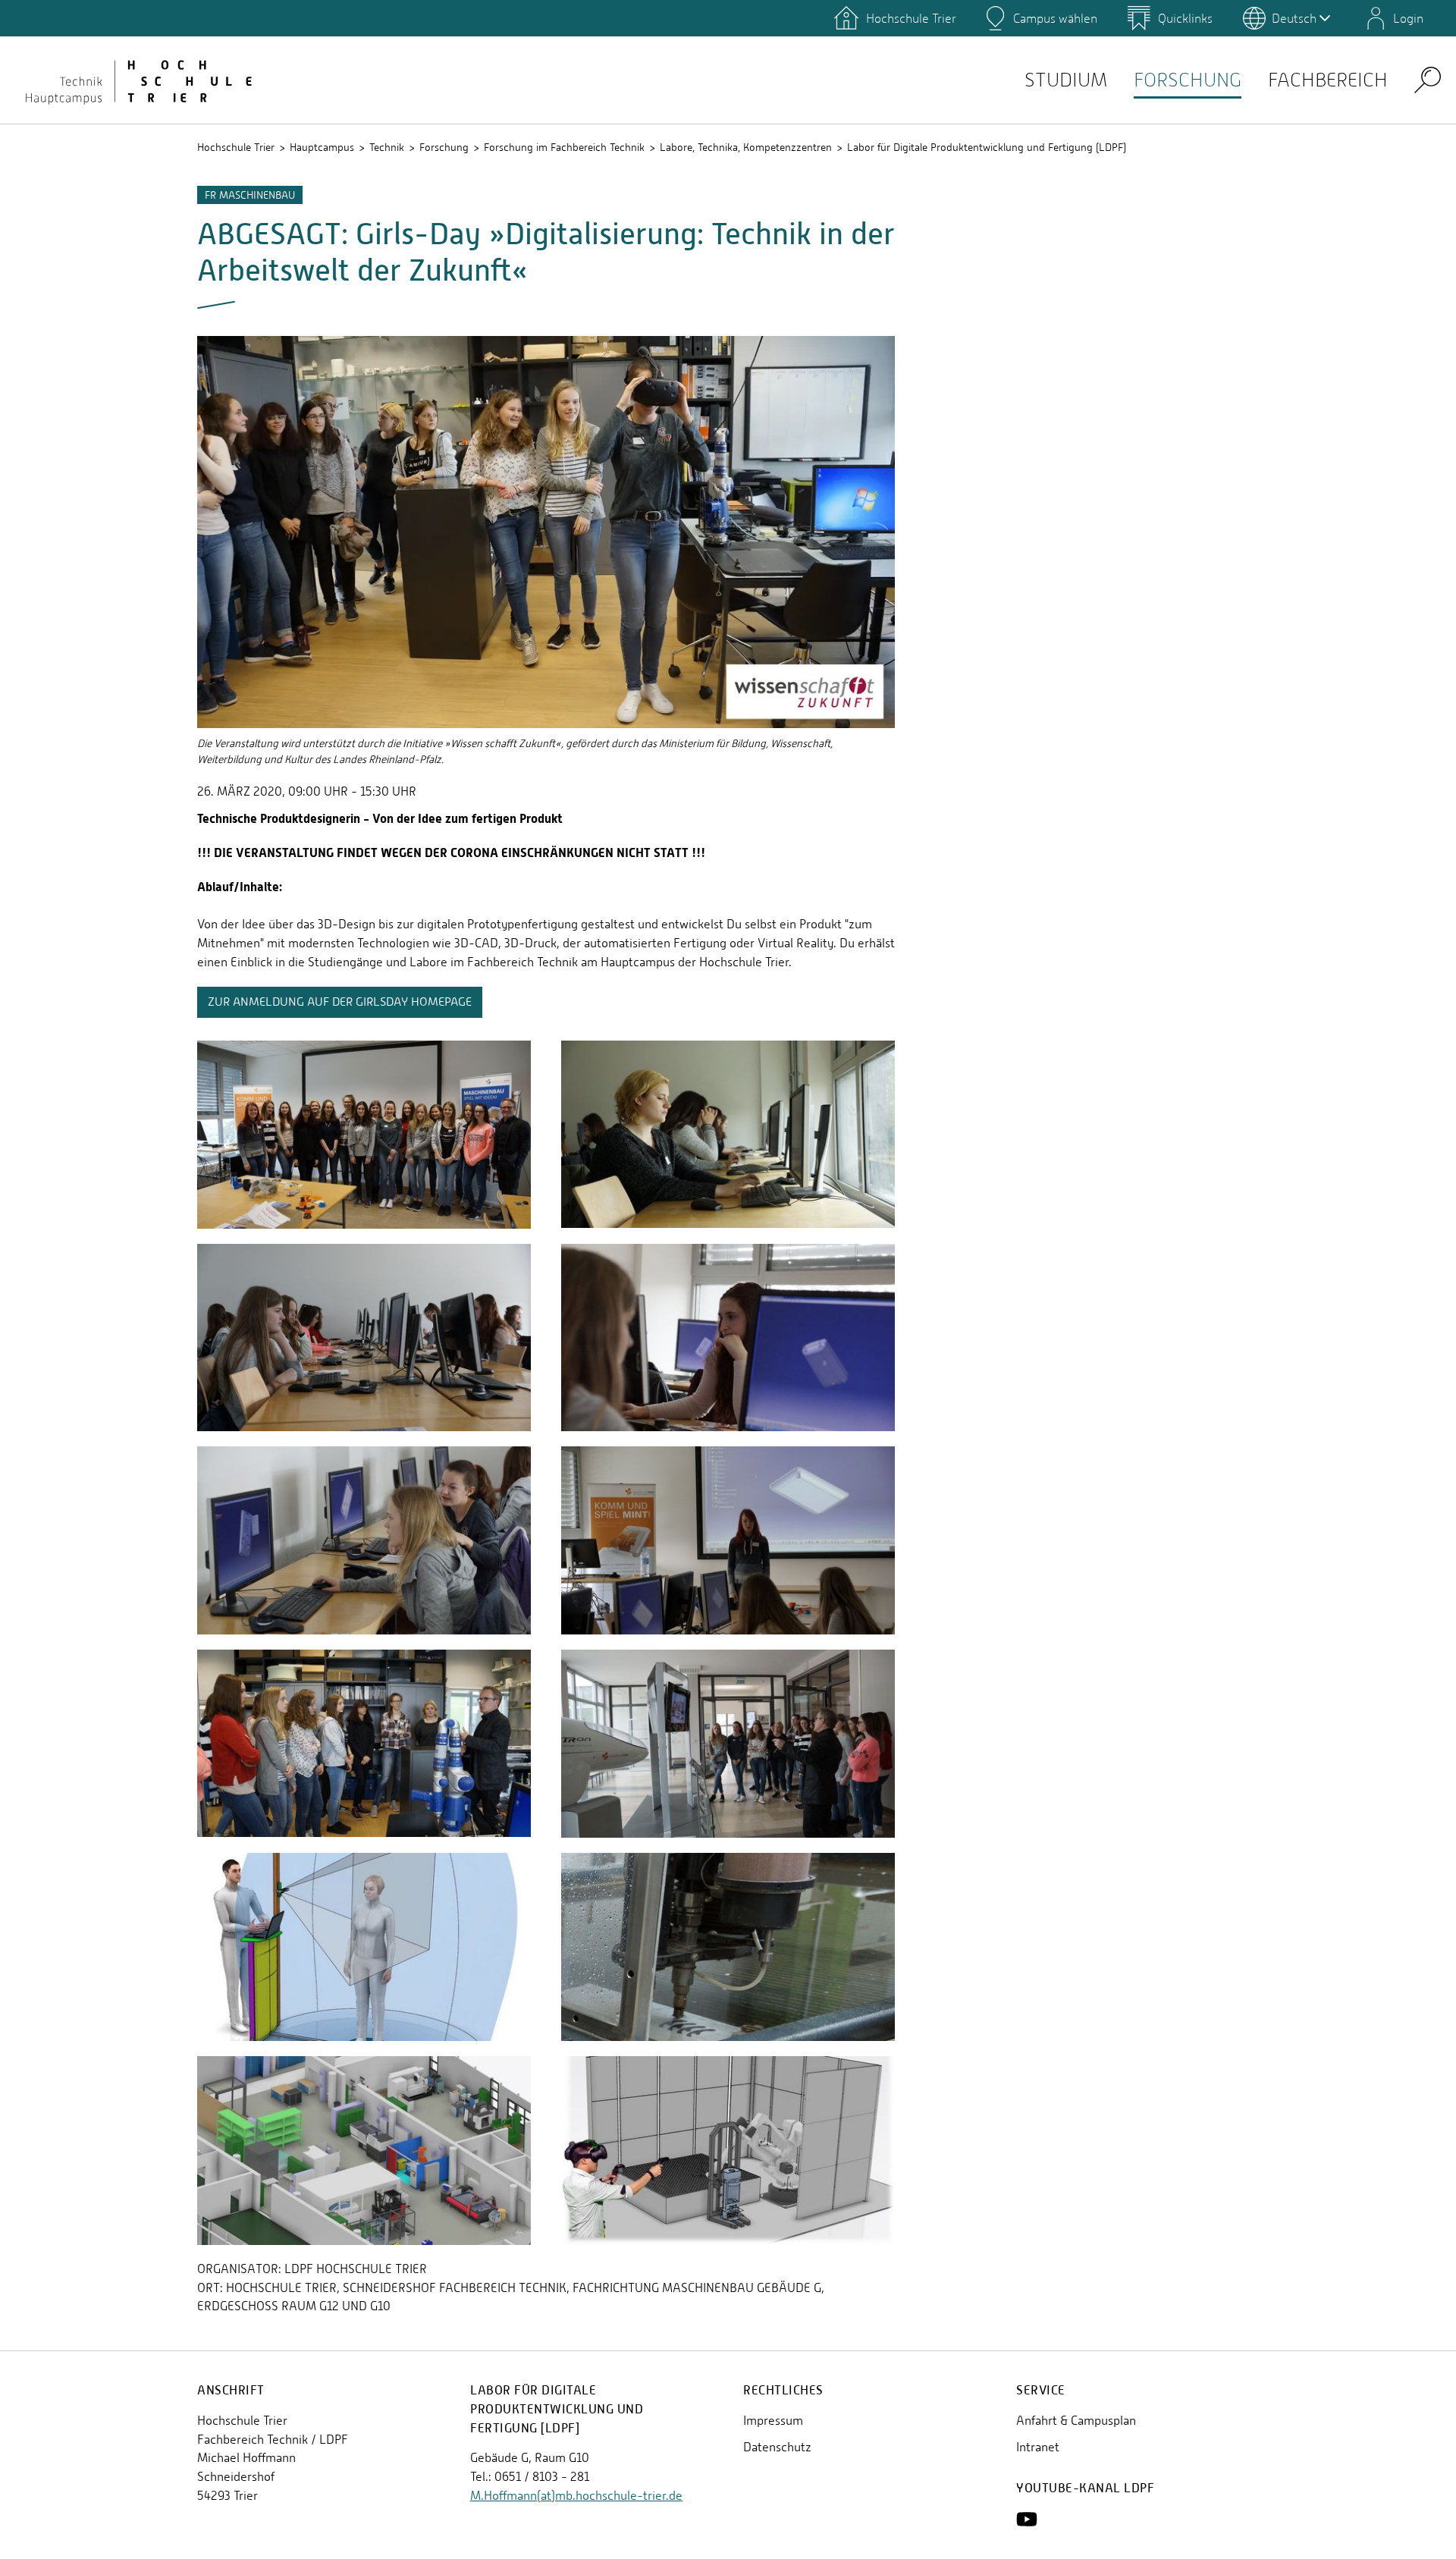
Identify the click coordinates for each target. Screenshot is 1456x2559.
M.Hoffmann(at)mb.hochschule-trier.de (576, 2496)
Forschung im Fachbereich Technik (564, 147)
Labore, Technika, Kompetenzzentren (746, 147)
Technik (387, 147)
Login (1408, 18)
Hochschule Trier (236, 147)
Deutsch (1294, 18)
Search (1428, 79)
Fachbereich (1328, 80)
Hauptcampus (322, 147)
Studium (1066, 80)
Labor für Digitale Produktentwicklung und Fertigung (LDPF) (987, 147)
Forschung (1188, 80)
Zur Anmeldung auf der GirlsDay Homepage (340, 1002)
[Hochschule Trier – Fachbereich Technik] (136, 80)
